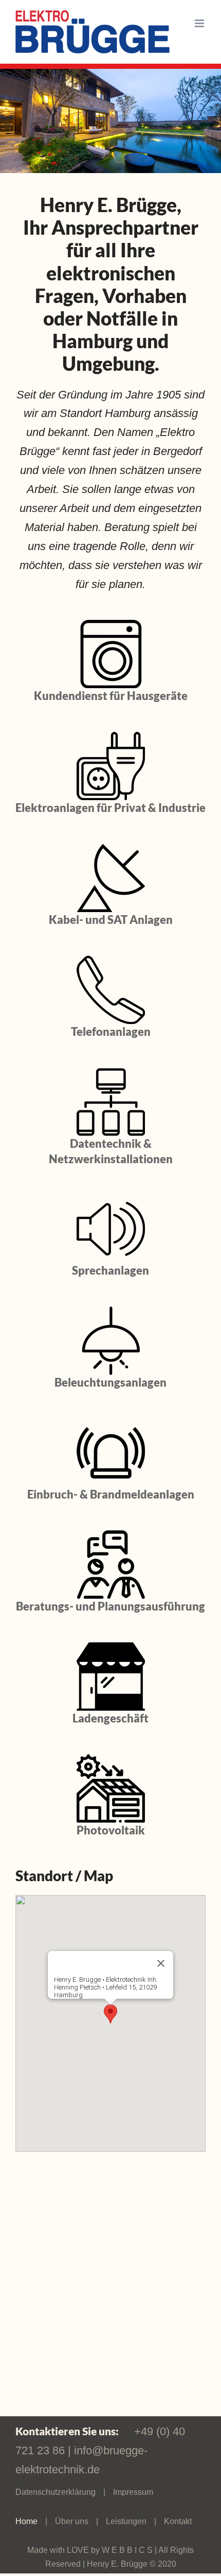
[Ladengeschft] (111, 1648)
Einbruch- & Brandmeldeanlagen (111, 1494)
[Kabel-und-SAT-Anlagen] (111, 849)
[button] (110, 2014)
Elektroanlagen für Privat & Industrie (110, 808)
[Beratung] (111, 1536)
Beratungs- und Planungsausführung (110, 1606)
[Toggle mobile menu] (200, 23)
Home (26, 2521)
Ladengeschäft (110, 1718)
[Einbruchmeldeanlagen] (111, 1424)
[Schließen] (161, 1963)
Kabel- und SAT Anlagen (111, 920)
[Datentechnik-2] (111, 1073)
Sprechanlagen (110, 1270)
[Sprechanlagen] (111, 1200)
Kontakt (178, 2521)
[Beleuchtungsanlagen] (111, 1312)
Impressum (133, 2492)
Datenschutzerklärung (56, 2492)
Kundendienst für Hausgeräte (111, 696)
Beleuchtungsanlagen (110, 1382)
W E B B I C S (128, 2550)
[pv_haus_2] (111, 1760)
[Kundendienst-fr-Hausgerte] (111, 625)
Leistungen (126, 2521)
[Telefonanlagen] (111, 961)
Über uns (72, 2521)
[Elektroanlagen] (111, 737)
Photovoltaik (111, 1830)
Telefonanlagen (111, 1031)
